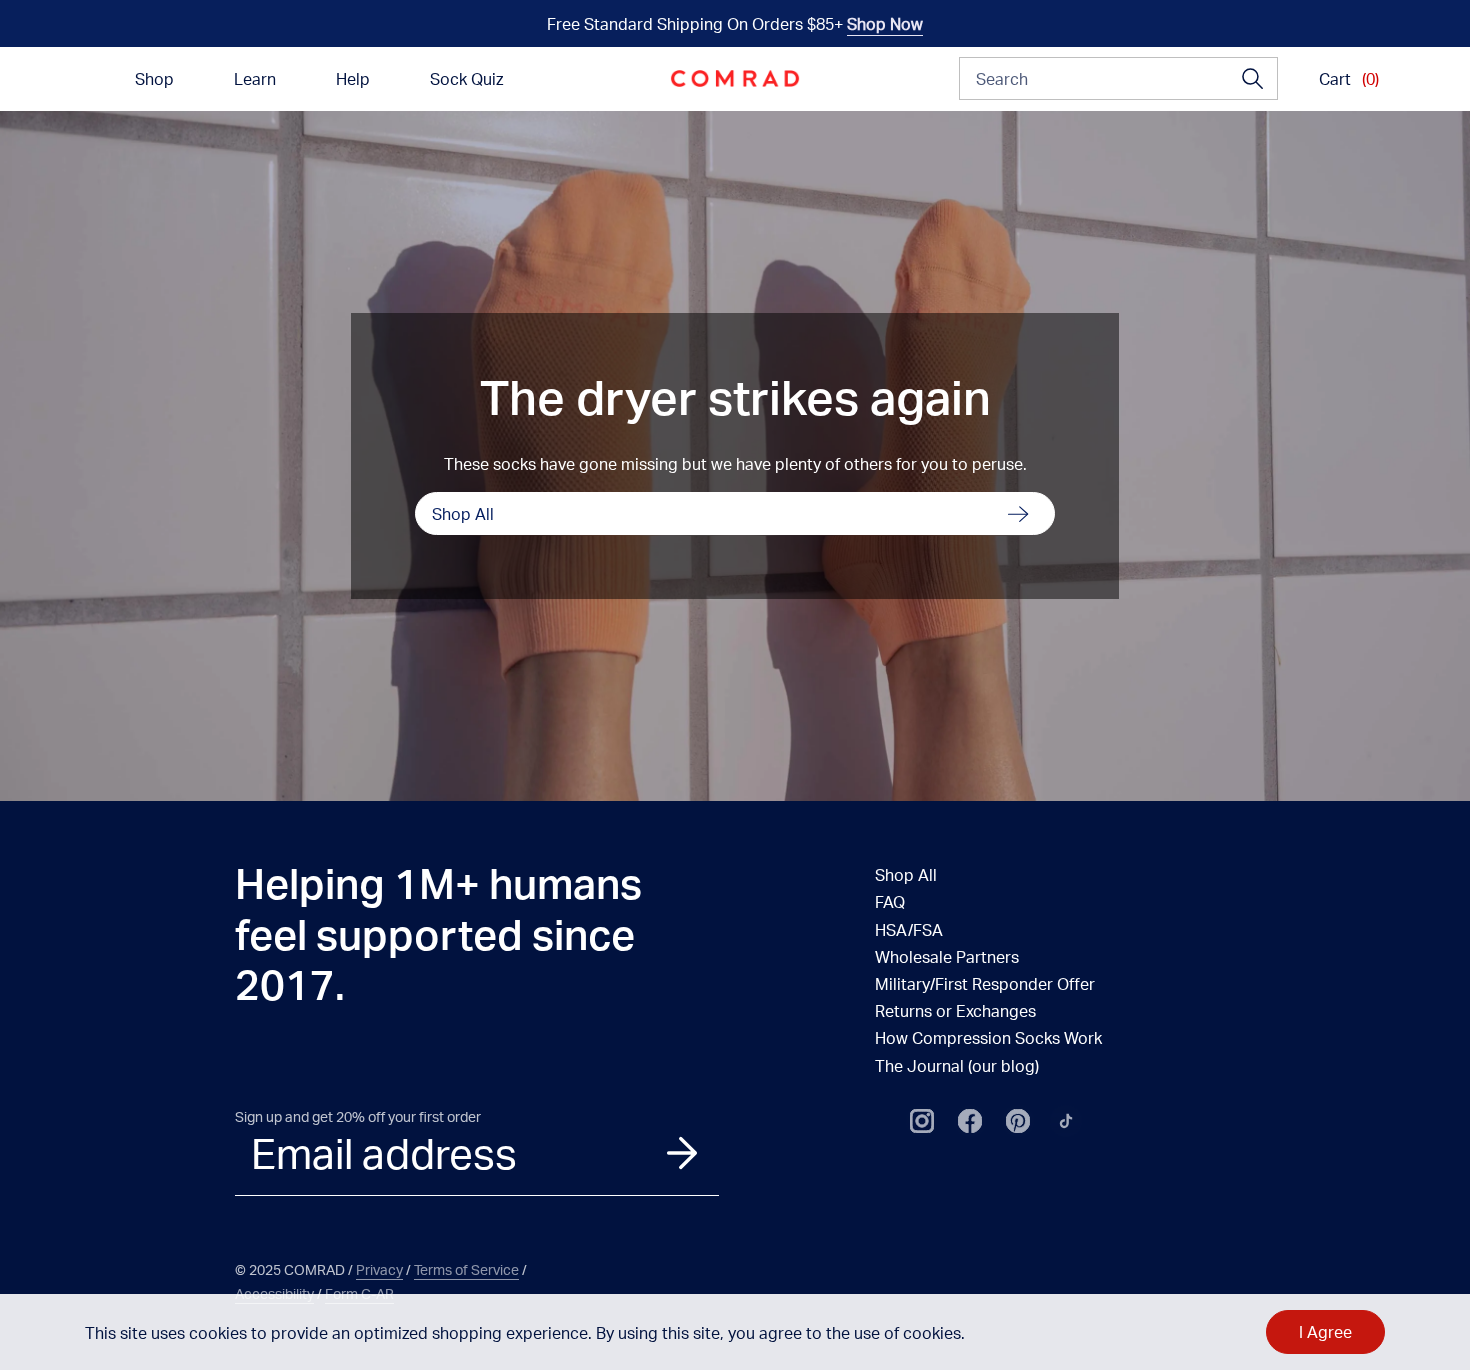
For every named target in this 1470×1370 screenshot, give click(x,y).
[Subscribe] (682, 1152)
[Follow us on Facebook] (970, 1121)
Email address (384, 1153)
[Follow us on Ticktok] (1066, 1121)
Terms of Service (466, 1269)
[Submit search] (1253, 79)
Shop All (463, 513)
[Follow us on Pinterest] (1018, 1121)
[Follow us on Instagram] (922, 1121)
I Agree (1325, 1331)
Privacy (379, 1269)
